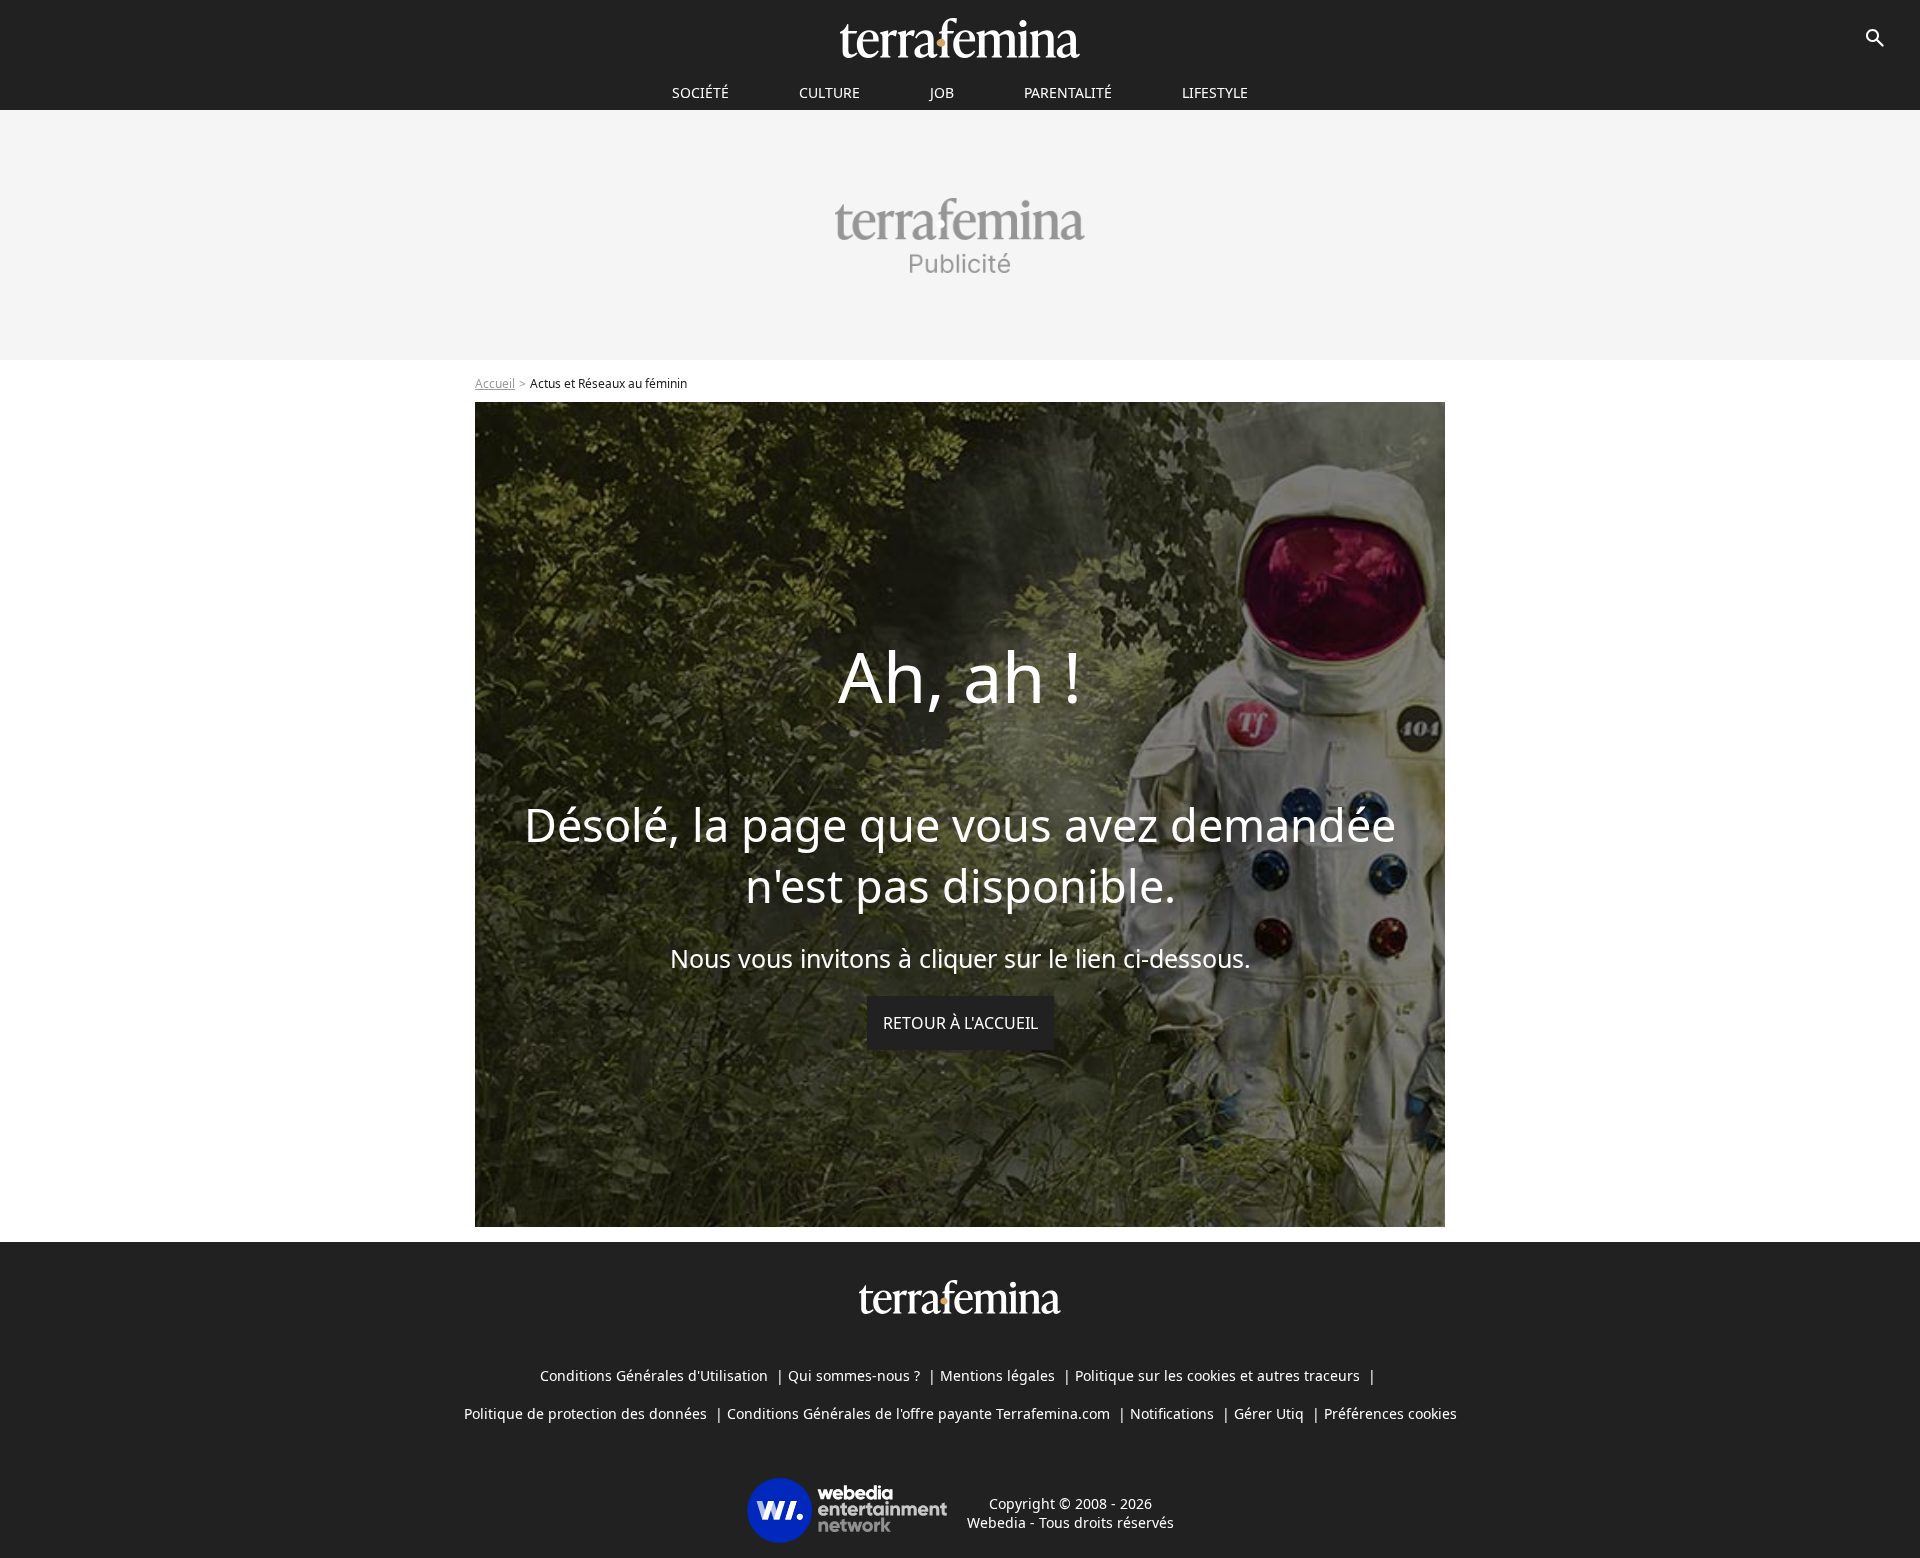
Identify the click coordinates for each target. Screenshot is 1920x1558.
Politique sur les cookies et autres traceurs (1217, 1375)
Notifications (1172, 1413)
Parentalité (1068, 92)
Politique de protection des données (585, 1413)
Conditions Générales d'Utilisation (654, 1375)
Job (942, 92)
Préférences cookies (1390, 1413)
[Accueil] (959, 38)
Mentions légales (997, 1375)
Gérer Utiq (1269, 1413)
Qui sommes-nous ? (854, 1375)
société (700, 92)
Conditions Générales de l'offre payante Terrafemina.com (918, 1413)
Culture (829, 92)
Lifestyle (1215, 92)
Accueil (495, 383)
